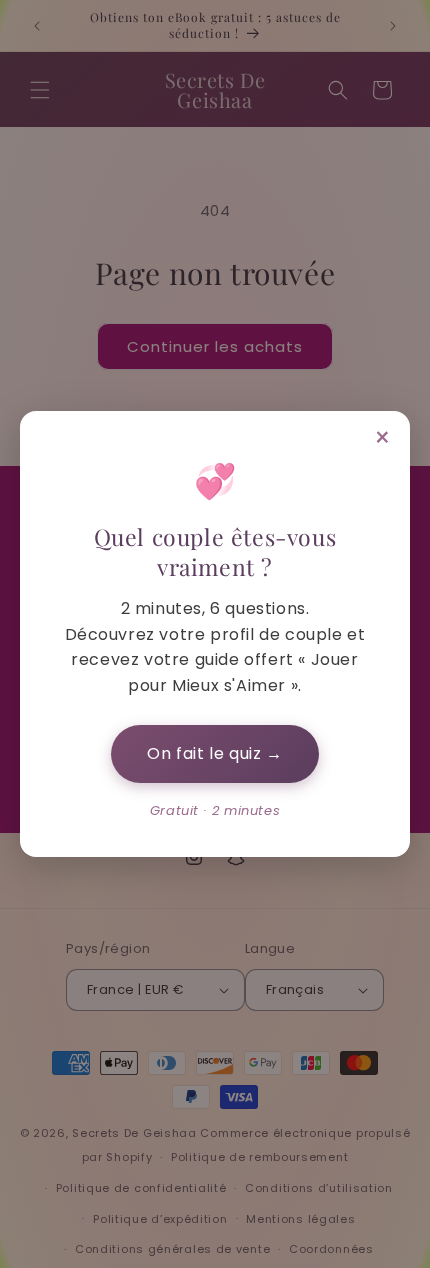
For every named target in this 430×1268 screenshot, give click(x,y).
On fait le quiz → (214, 753)
